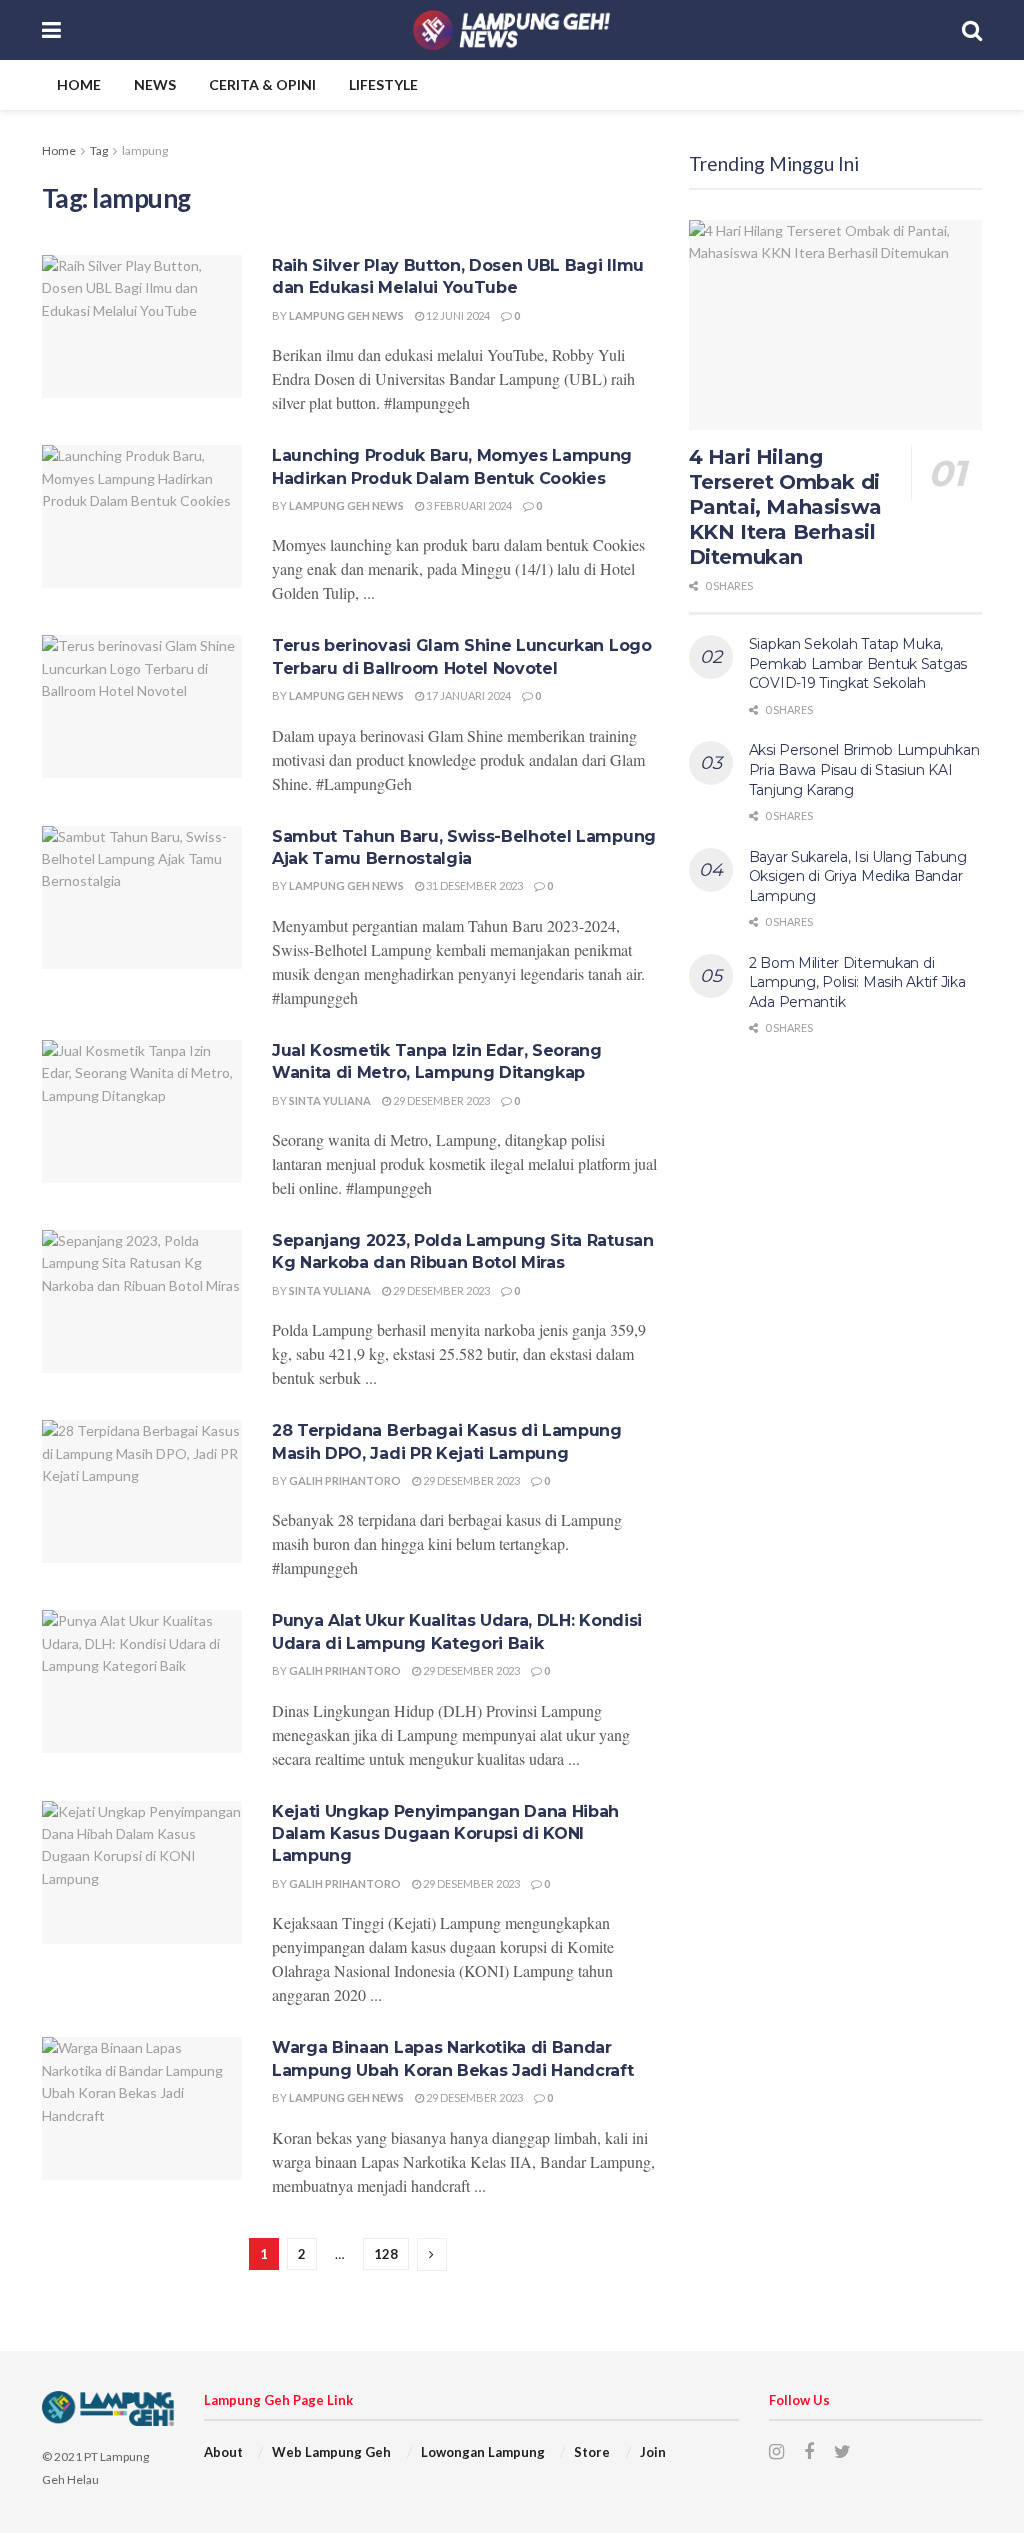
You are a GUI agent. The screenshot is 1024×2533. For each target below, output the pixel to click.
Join (653, 2452)
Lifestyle (383, 84)
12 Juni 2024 (457, 315)
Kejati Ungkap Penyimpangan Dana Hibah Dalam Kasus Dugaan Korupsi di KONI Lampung (445, 1834)
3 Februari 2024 (468, 505)
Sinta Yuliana (330, 1100)
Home (79, 84)
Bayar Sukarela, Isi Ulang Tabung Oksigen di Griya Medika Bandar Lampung (858, 876)
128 (386, 2254)
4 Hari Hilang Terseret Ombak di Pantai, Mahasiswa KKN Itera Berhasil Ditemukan (785, 507)
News (155, 84)
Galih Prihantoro (345, 1480)
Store (592, 2452)
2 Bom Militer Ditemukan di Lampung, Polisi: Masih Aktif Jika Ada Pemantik (857, 982)
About (223, 2452)
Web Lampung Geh (331, 2452)
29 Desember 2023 (440, 1100)
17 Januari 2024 (467, 695)
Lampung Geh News (346, 315)
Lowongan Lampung (483, 2452)
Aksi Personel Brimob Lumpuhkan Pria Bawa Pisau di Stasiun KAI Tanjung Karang (864, 769)
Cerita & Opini (262, 84)
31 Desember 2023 (473, 885)
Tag (99, 150)
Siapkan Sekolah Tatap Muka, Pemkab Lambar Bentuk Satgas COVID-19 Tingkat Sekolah (858, 663)
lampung (145, 150)
